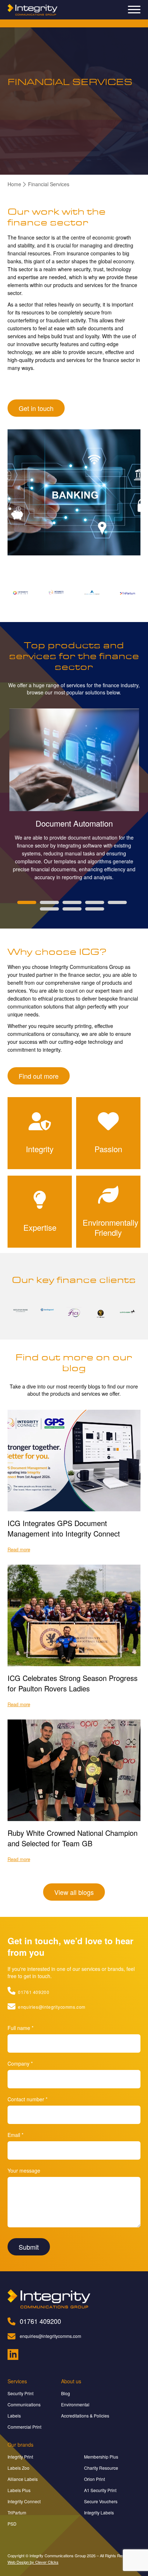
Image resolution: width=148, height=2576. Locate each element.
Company (20, 2063)
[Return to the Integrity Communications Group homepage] (33, 10)
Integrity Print (20, 2457)
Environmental (75, 2404)
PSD (12, 2524)
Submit (29, 2247)
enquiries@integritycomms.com (51, 2007)
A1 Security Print (100, 2490)
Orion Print (94, 2479)
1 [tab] (27, 902)
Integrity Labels (99, 2512)
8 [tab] (95, 909)
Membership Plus (101, 2457)
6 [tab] (49, 909)
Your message (24, 2170)
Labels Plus (19, 2490)
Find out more (39, 1076)
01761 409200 (33, 1992)
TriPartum (17, 2512)
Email (15, 2135)
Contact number (27, 2099)
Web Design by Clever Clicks (33, 2562)
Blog (66, 2393)
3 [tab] (72, 902)
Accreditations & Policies (85, 2416)
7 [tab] (72, 909)
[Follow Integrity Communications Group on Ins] (13, 2355)
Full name (20, 2028)
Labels (14, 2416)
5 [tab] (117, 902)
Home (14, 184)
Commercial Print (24, 2427)
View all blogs (74, 1892)
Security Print (20, 2393)
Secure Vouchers (101, 2501)
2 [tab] (49, 902)
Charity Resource (101, 2468)
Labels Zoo (18, 2468)
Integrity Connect (24, 2501)
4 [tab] (95, 902)
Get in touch (36, 408)
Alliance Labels (23, 2479)
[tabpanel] (74, 795)
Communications (24, 2404)
